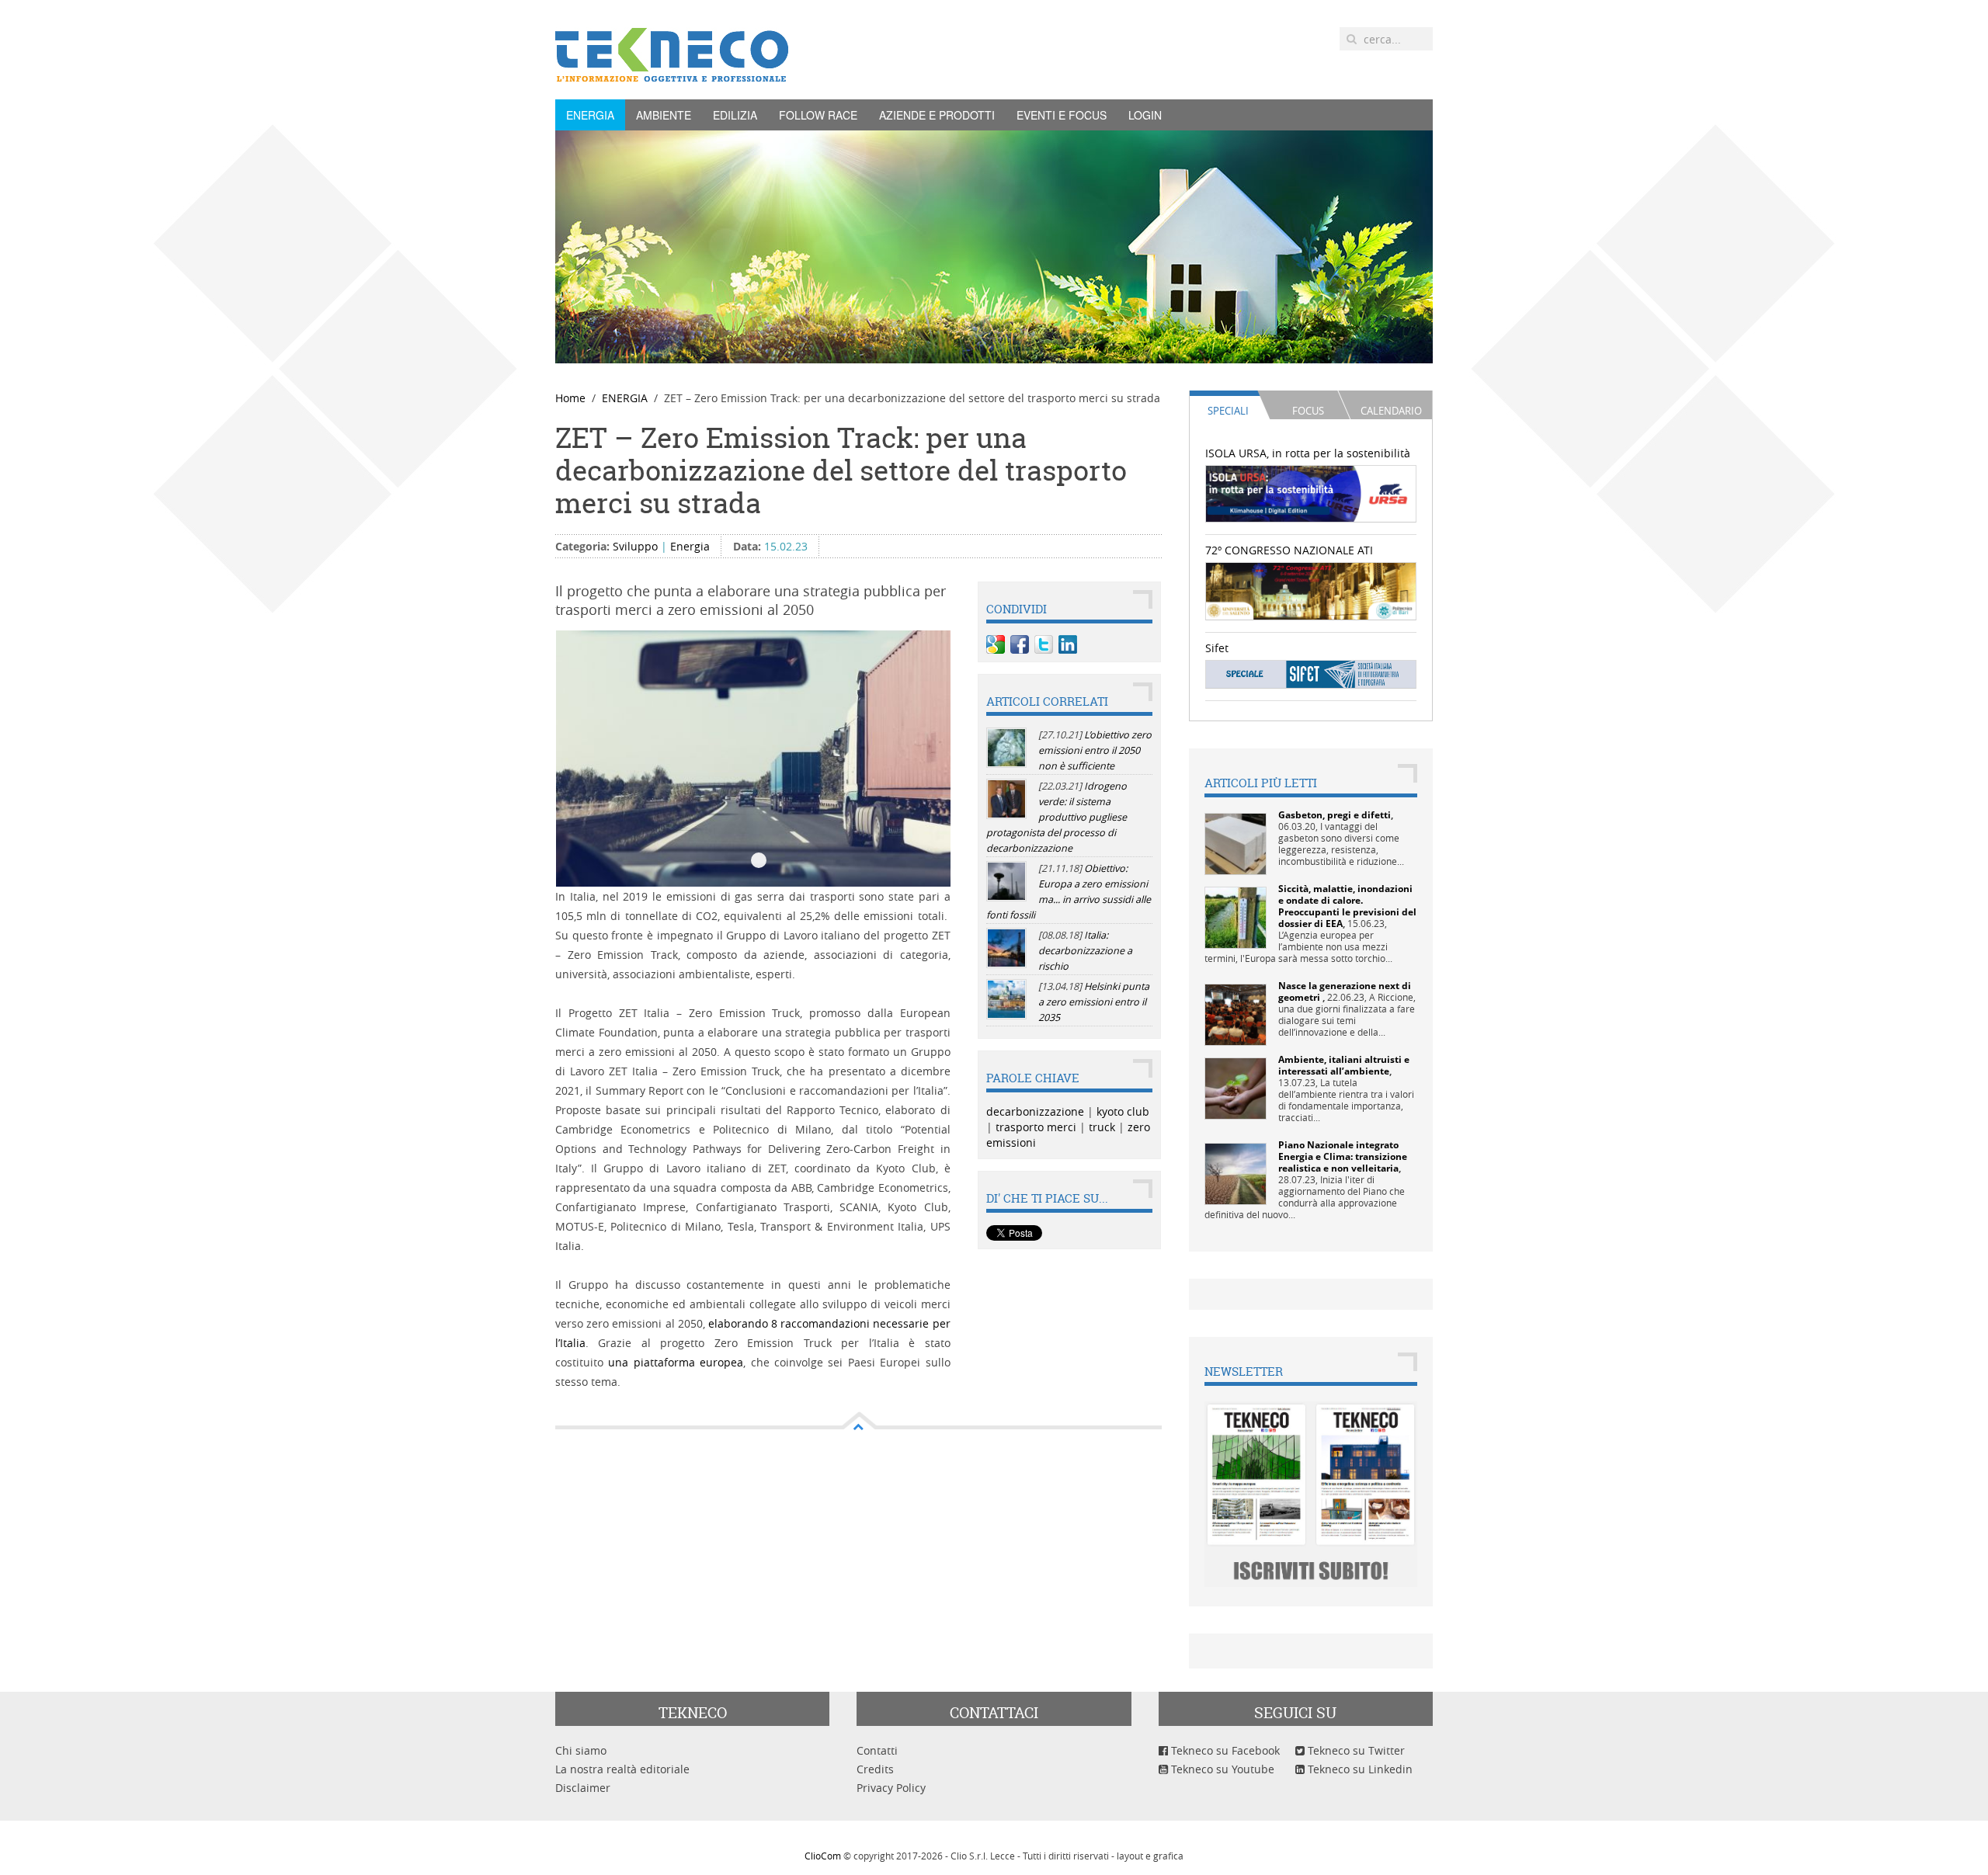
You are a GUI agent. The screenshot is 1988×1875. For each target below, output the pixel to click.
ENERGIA (590, 115)
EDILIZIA (735, 115)
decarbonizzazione (1035, 1111)
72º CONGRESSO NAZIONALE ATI (1289, 550)
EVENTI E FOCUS (1062, 115)
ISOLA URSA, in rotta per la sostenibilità (1308, 453)
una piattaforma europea (676, 1362)
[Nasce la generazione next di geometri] (1236, 1014)
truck (1102, 1127)
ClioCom (823, 1856)
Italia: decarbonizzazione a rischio (1085, 951)
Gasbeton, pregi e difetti (1335, 815)
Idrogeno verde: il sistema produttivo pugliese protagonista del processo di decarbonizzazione (1057, 817)
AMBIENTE (664, 115)
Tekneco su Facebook (1224, 1750)
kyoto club (1123, 1111)
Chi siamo (581, 1750)
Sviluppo (635, 546)
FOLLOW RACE (818, 115)
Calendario (1391, 411)
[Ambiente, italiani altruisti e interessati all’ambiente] (1236, 1087)
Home (570, 398)
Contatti (877, 1750)
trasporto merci (1036, 1127)
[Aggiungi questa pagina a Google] (996, 644)
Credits (875, 1769)
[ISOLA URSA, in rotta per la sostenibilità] (1311, 493)
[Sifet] (1311, 674)
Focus (1308, 411)
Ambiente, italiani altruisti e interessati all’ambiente (1344, 1065)
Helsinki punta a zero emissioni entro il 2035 (1094, 1002)
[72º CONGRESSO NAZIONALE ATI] (1311, 590)
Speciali (1228, 411)
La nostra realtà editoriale (622, 1769)
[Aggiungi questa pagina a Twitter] (1044, 644)
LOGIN (1145, 115)
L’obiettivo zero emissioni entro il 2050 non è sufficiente (1095, 750)
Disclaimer (583, 1788)
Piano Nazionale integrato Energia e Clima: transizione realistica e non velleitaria (1343, 1156)
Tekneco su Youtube (1221, 1769)
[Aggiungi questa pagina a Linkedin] (1068, 644)
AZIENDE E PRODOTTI (937, 115)
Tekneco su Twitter (1355, 1750)
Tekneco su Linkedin (1359, 1769)
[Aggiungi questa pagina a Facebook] (1020, 644)
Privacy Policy (891, 1788)
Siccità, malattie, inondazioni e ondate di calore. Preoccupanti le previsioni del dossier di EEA (1347, 906)
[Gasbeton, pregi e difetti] (1236, 843)
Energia (690, 546)
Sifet (1217, 648)
